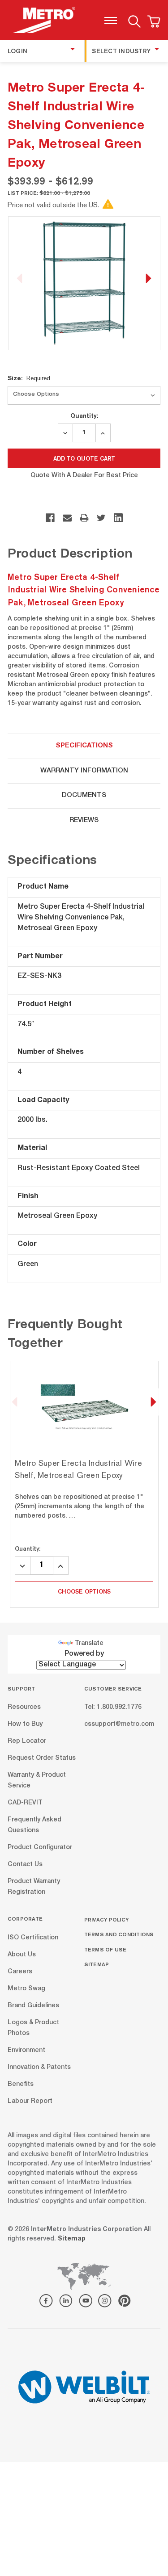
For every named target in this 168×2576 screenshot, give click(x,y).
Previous (20, 279)
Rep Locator (27, 1741)
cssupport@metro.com (119, 1724)
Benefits (21, 2084)
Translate (89, 1644)
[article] (84, 1485)
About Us (22, 1955)
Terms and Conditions (119, 1934)
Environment (26, 2050)
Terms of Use (106, 1949)
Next (148, 279)
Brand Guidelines (33, 2005)
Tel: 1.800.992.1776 (113, 1708)
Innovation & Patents (39, 2067)
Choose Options (84, 1591)
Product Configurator (40, 1848)
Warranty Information (84, 771)
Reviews (84, 820)
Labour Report (30, 2101)
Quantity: (84, 415)
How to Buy (25, 1724)
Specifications (84, 746)
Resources (24, 1708)
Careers (20, 1972)
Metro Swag (26, 1989)
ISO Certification (33, 1938)
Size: (29, 378)
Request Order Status (42, 1758)
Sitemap (97, 1964)
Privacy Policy (107, 1919)
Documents (84, 795)
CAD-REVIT (25, 1803)
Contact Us (25, 1865)
